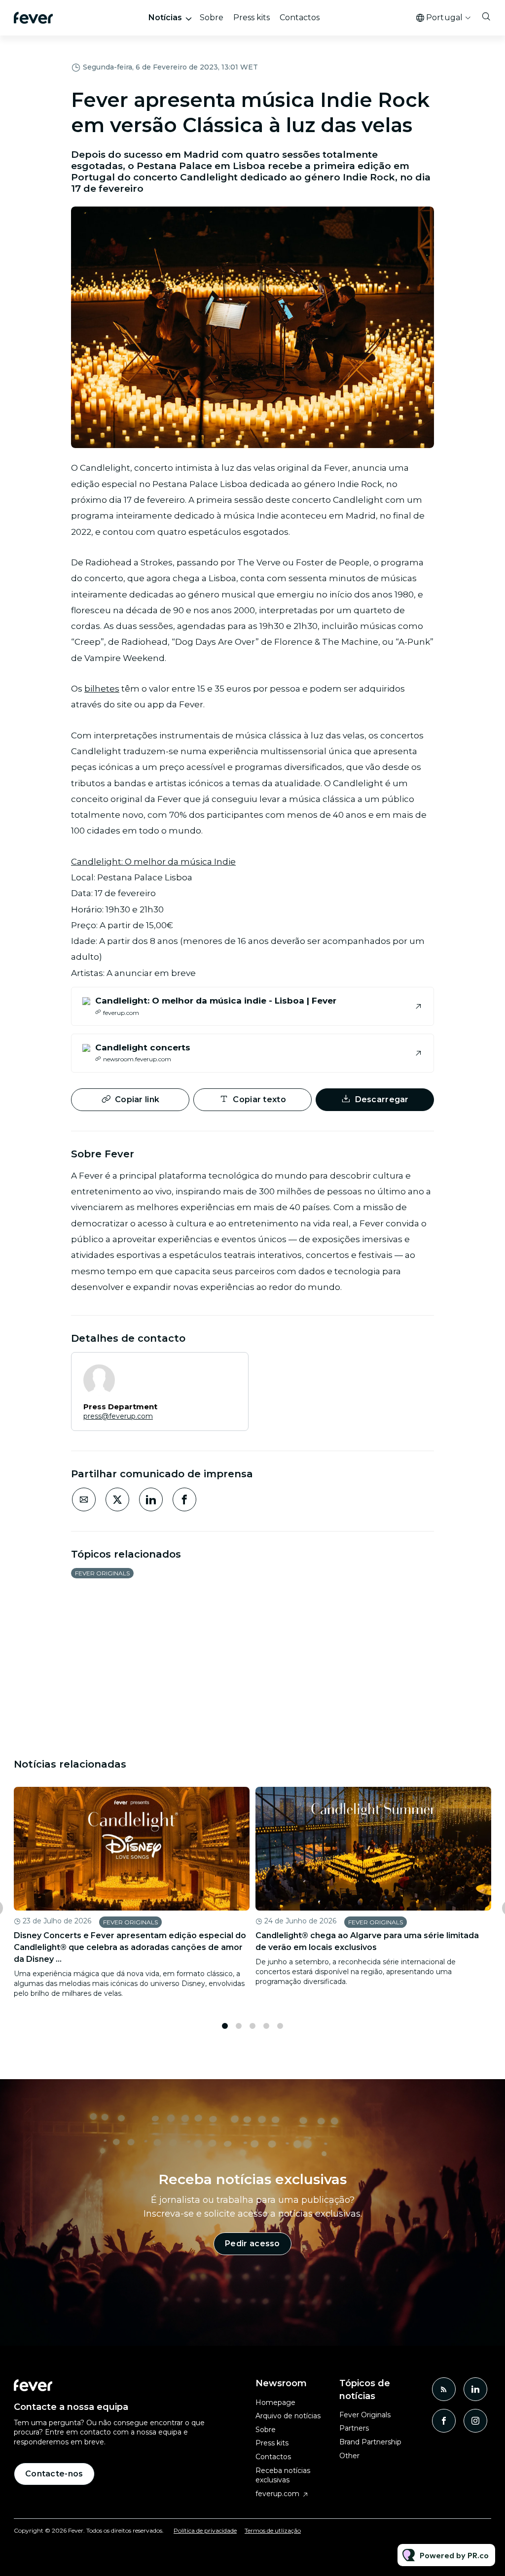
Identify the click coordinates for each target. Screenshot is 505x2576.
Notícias (165, 17)
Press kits (252, 17)
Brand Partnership (370, 2442)
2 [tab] (239, 2026)
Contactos (300, 17)
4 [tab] (266, 2026)
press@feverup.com (118, 1416)
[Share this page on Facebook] (184, 1499)
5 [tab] (280, 2026)
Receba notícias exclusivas (283, 2475)
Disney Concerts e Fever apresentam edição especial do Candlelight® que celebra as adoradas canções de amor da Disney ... (130, 1947)
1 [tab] (225, 2026)
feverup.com (277, 2494)
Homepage (275, 2402)
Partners (354, 2428)
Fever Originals (102, 1573)
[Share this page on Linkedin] (151, 1499)
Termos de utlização (273, 2530)
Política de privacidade (205, 2530)
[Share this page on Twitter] (117, 1499)
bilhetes (102, 689)
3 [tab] (252, 2026)
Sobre (212, 17)
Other (349, 2456)
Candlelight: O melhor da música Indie (153, 862)
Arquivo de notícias (288, 2416)
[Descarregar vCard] (231, 1369)
